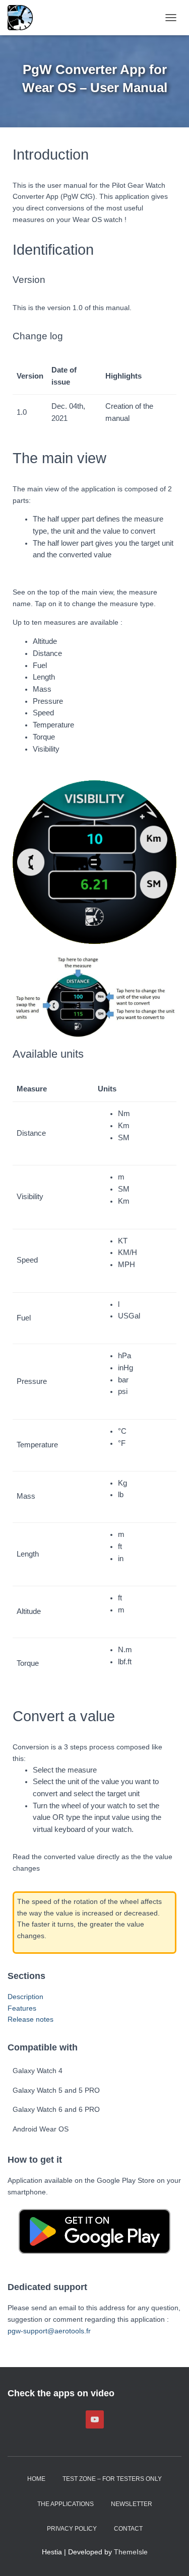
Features (22, 2008)
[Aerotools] (24, 18)
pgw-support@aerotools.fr (49, 2331)
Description (25, 1997)
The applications (66, 2504)
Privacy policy (72, 2529)
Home (36, 2479)
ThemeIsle (131, 2552)
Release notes (30, 2019)
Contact (128, 2529)
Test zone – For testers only (112, 2479)
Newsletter (132, 2504)
